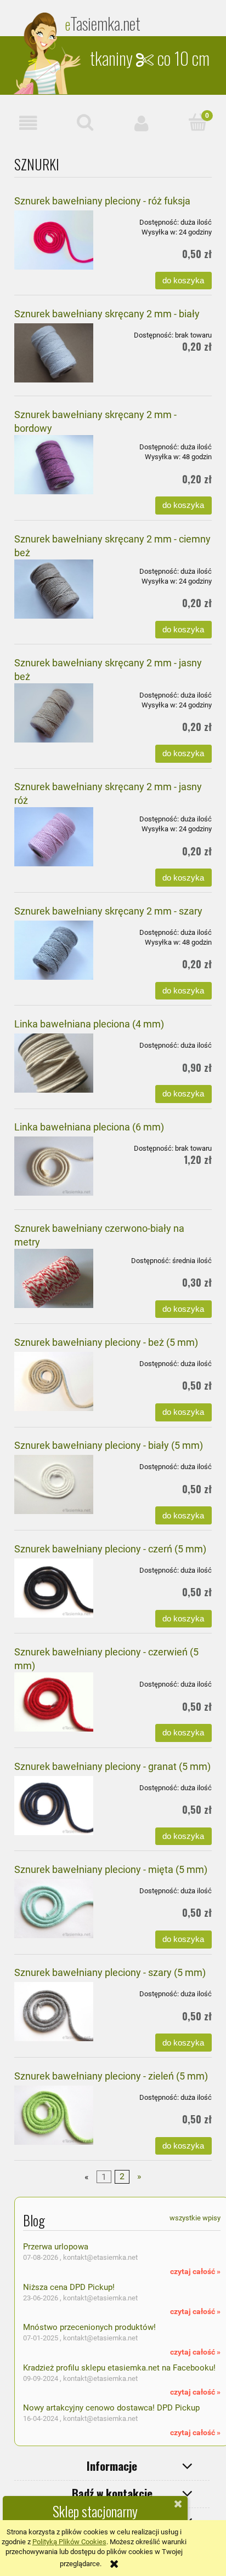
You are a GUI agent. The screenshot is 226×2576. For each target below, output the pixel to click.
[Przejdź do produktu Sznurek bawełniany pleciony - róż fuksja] (54, 240)
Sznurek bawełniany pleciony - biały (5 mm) (109, 1445)
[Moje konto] (141, 123)
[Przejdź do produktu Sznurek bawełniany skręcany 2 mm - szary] (54, 950)
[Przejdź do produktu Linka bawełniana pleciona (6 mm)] (54, 1166)
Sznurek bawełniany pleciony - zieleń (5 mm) (111, 2076)
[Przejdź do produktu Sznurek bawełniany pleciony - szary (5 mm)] (54, 2012)
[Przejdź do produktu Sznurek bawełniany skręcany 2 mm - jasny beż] (54, 713)
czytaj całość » (195, 2271)
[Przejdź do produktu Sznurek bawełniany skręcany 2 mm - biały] (54, 353)
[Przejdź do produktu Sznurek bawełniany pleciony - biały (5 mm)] (54, 1484)
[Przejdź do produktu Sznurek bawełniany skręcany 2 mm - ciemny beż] (54, 589)
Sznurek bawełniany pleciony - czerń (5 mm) (110, 1549)
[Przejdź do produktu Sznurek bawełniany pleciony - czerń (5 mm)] (54, 1588)
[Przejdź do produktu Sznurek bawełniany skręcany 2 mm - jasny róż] (54, 837)
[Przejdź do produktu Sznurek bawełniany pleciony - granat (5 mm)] (54, 1806)
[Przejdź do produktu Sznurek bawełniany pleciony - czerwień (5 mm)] (54, 1702)
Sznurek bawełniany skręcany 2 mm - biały (107, 314)
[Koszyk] (198, 122)
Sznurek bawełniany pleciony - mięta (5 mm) (111, 1869)
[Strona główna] (48, 53)
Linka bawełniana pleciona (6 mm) (89, 1127)
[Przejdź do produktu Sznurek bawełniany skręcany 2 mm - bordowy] (54, 465)
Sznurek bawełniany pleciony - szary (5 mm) (110, 1972)
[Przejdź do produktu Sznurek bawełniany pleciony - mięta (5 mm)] (54, 1909)
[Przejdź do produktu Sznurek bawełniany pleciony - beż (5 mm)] (54, 1381)
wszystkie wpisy (195, 2218)
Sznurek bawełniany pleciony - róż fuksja (102, 201)
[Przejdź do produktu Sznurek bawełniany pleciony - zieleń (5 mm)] (54, 2115)
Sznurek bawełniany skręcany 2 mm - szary (108, 911)
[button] (28, 123)
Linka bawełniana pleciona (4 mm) (89, 1024)
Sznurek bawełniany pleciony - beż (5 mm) (106, 1342)
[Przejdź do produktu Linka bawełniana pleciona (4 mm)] (54, 1063)
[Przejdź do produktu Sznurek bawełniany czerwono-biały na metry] (54, 1278)
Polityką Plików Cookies (69, 2542)
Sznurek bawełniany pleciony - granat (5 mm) (112, 1766)
